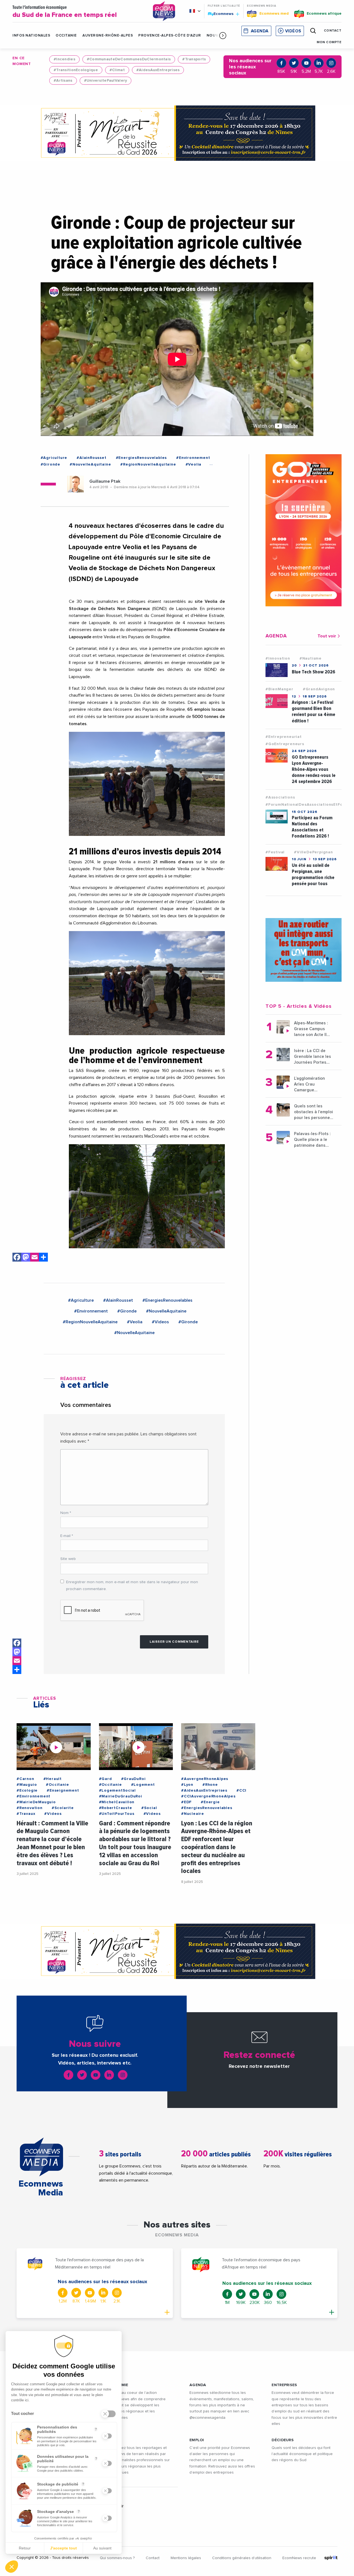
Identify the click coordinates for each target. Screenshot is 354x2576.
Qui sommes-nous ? (117, 2558)
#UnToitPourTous (117, 1814)
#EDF (186, 1802)
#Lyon (187, 1785)
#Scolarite (63, 1808)
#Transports (194, 59)
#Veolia (194, 464)
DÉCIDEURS (283, 2440)
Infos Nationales (31, 36)
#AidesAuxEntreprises (158, 70)
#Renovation (30, 1808)
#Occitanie (57, 1785)
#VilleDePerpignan (313, 852)
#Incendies (64, 59)
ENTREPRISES (284, 2385)
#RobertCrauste (116, 1808)
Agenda (260, 31)
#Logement (143, 1785)
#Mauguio (27, 1785)
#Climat (117, 70)
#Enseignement (63, 1790)
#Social (149, 1808)
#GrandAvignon (319, 689)
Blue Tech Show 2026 (313, 672)
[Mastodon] (26, 1258)
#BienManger (279, 689)
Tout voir (327, 636)
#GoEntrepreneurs (285, 744)
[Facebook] (17, 1258)
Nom (66, 1513)
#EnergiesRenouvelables (141, 458)
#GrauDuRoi (133, 1779)
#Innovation (278, 658)
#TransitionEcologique (76, 70)
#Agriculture (54, 458)
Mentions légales (186, 2558)
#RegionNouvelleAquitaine (148, 464)
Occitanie (66, 36)
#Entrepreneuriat (284, 737)
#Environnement (193, 458)
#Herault (53, 1779)
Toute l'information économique (65, 12)
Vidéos (293, 31)
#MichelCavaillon (117, 1802)
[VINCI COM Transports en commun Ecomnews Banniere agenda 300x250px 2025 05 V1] (304, 950)
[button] (223, 35)
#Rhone (210, 1785)
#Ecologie (27, 1790)
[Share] (43, 1258)
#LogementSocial (117, 1790)
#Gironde (50, 464)
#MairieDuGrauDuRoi (121, 1796)
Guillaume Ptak (105, 481)
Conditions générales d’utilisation (242, 2558)
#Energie (210, 1802)
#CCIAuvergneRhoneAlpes (208, 1796)
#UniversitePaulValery (106, 81)
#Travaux (26, 1814)
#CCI (241, 1790)
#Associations (280, 797)
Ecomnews (221, 14)
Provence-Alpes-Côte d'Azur (170, 36)
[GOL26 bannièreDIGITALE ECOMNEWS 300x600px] (304, 530)
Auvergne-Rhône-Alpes (108, 36)
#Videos (160, 1322)
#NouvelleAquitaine (90, 464)
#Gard (106, 1779)
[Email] (35, 1258)
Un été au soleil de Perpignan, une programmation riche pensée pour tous (313, 874)
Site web (68, 1559)
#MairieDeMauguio (36, 1802)
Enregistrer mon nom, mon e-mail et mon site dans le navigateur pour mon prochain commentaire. (132, 1586)
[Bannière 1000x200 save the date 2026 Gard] (177, 133)
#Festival (275, 852)
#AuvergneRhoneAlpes (205, 1779)
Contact (153, 2558)
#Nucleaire (193, 1814)
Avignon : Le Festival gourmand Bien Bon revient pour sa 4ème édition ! (313, 711)
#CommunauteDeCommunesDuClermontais (129, 59)
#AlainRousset (91, 458)
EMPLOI (197, 2440)
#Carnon (25, 1779)
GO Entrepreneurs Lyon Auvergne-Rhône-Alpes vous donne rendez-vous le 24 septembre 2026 (314, 769)
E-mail (67, 1536)
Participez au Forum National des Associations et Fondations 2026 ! (312, 827)
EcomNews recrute (299, 2558)
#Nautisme (311, 658)
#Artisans (63, 81)
